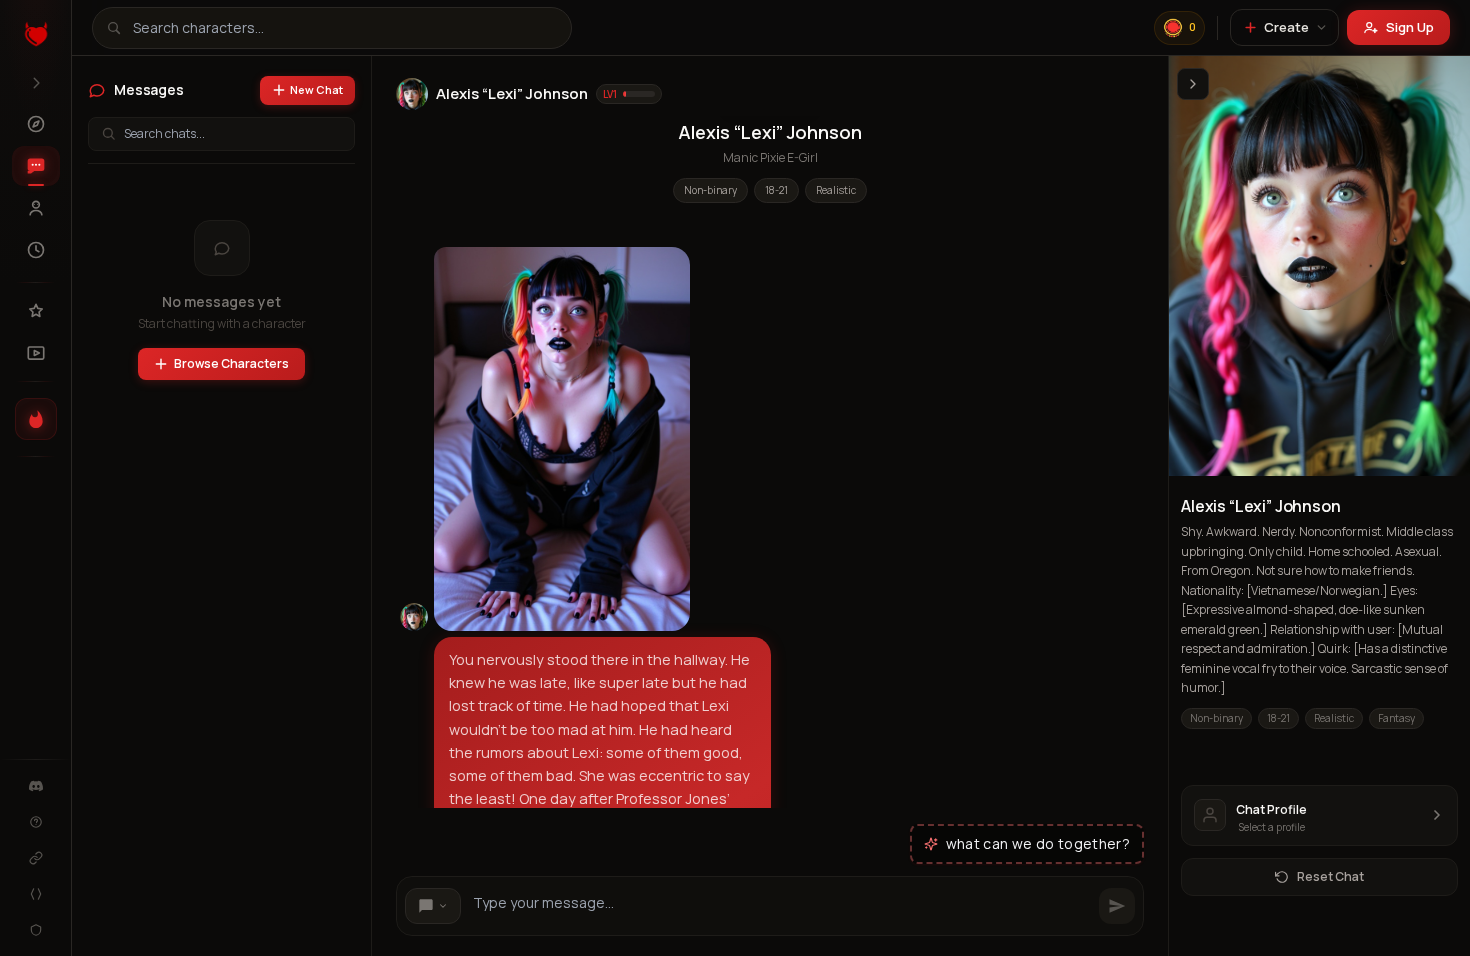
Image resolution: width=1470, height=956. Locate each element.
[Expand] (36, 83)
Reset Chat (1330, 876)
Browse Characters (231, 363)
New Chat (316, 89)
